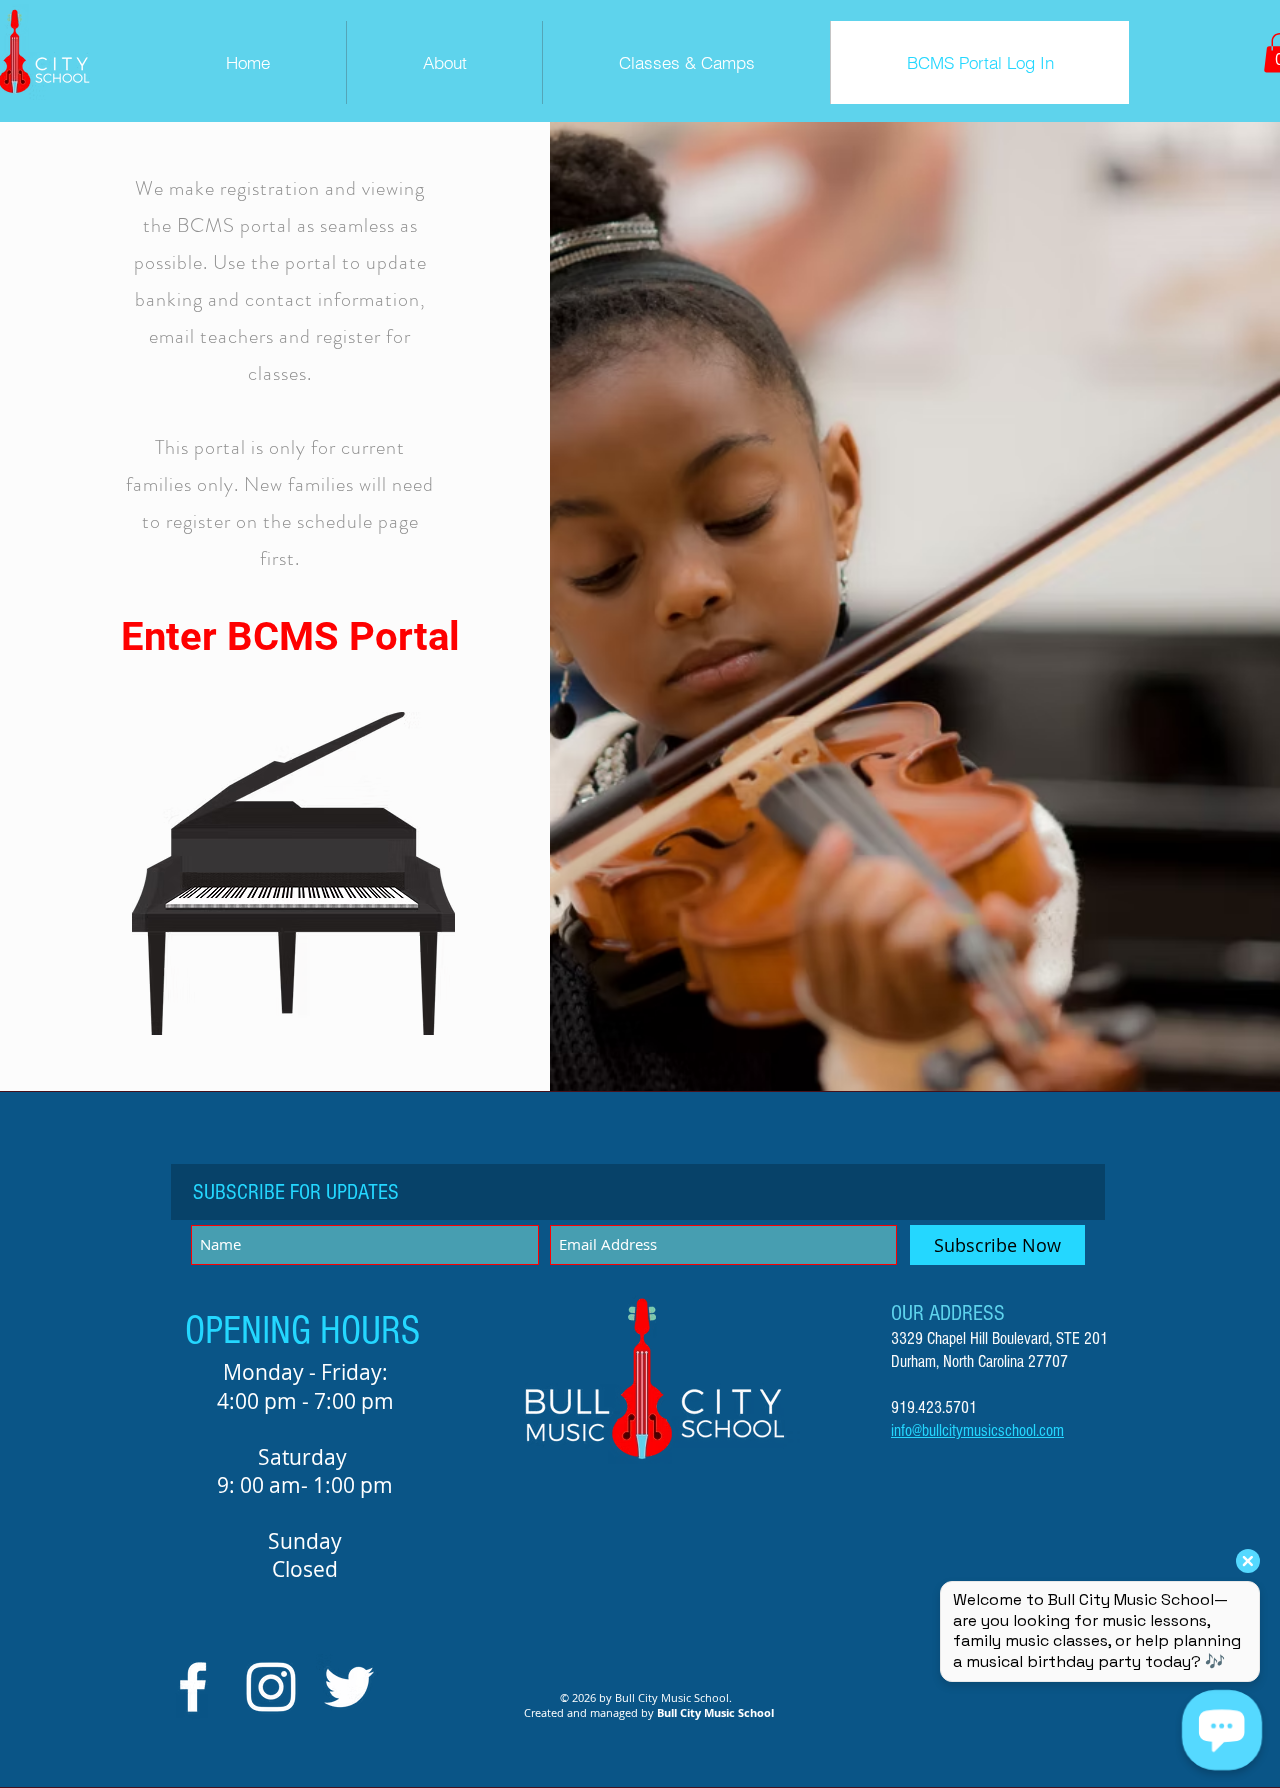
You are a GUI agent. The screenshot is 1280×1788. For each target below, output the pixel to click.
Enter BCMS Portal (290, 636)
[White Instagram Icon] (271, 1687)
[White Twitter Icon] (349, 1687)
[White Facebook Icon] (193, 1687)
